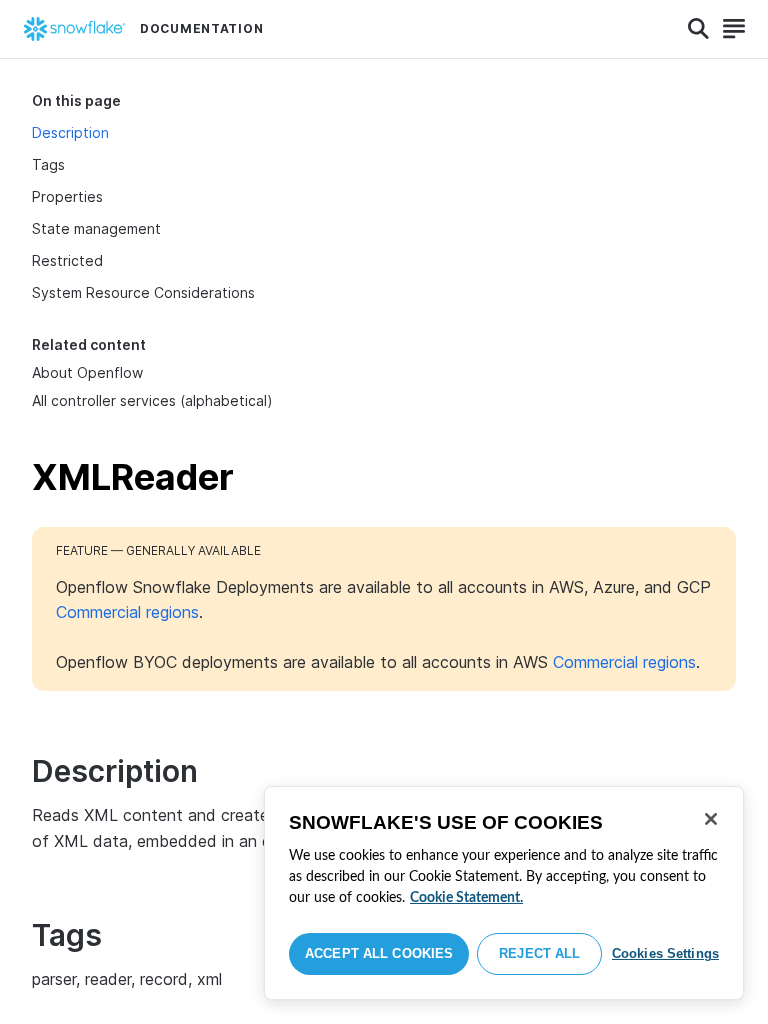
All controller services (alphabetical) (152, 400)
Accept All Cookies (379, 953)
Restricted (67, 260)
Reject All (539, 953)
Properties (67, 196)
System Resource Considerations (143, 292)
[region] (504, 893)
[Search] (698, 29)
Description (70, 132)
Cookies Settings (665, 953)
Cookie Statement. (466, 898)
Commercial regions (127, 612)
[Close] (711, 819)
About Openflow (87, 372)
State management (96, 228)
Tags (48, 164)
